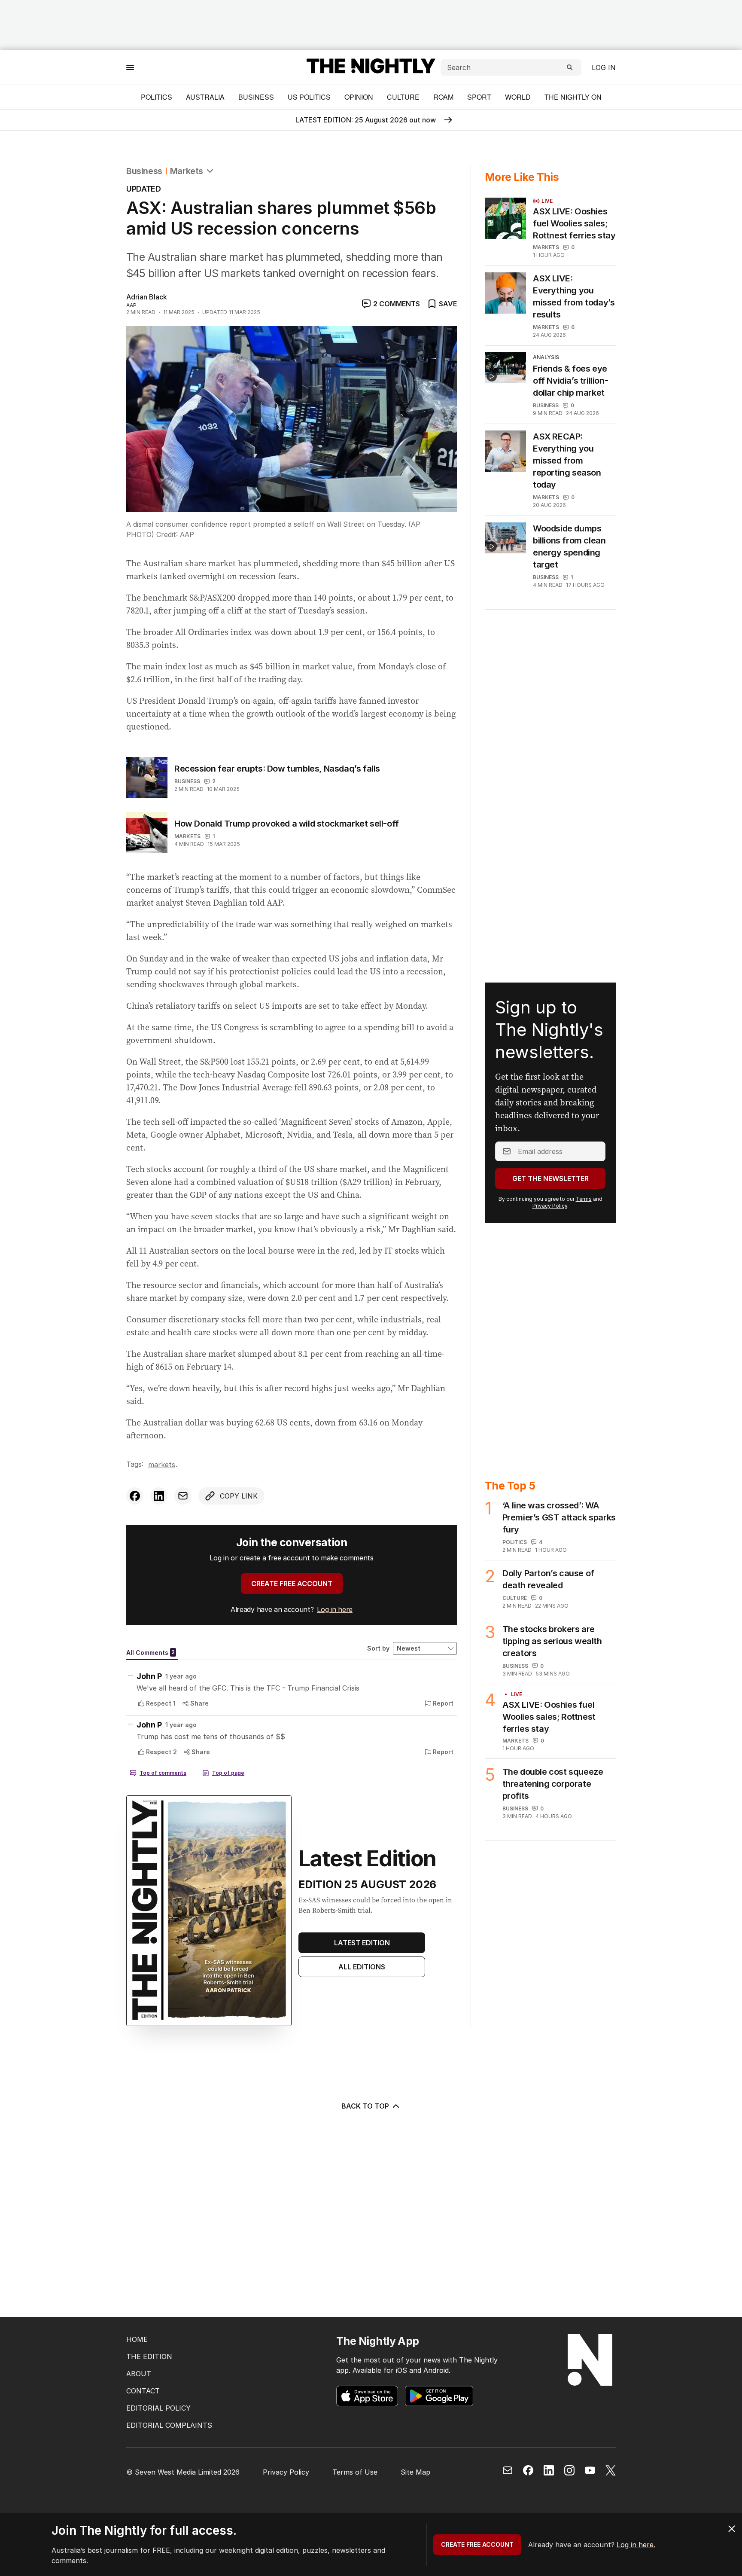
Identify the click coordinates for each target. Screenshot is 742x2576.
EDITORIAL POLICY (158, 2408)
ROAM (443, 97)
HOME (137, 2339)
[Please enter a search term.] (570, 67)
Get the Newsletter (550, 1178)
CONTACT (143, 2391)
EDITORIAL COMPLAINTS (169, 2425)
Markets (187, 171)
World (518, 97)
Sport (479, 97)
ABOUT (139, 2374)
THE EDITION (149, 2356)
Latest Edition (362, 1943)
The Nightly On (573, 97)
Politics (157, 97)
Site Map (415, 2472)
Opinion (359, 97)
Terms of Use (355, 2472)
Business (256, 97)
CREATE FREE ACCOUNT (292, 1584)
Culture (403, 97)
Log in (604, 67)
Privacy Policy (550, 1206)
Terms (584, 1199)
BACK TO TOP (365, 2106)
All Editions (362, 1967)
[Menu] (130, 67)
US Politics (309, 97)
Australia (205, 97)
